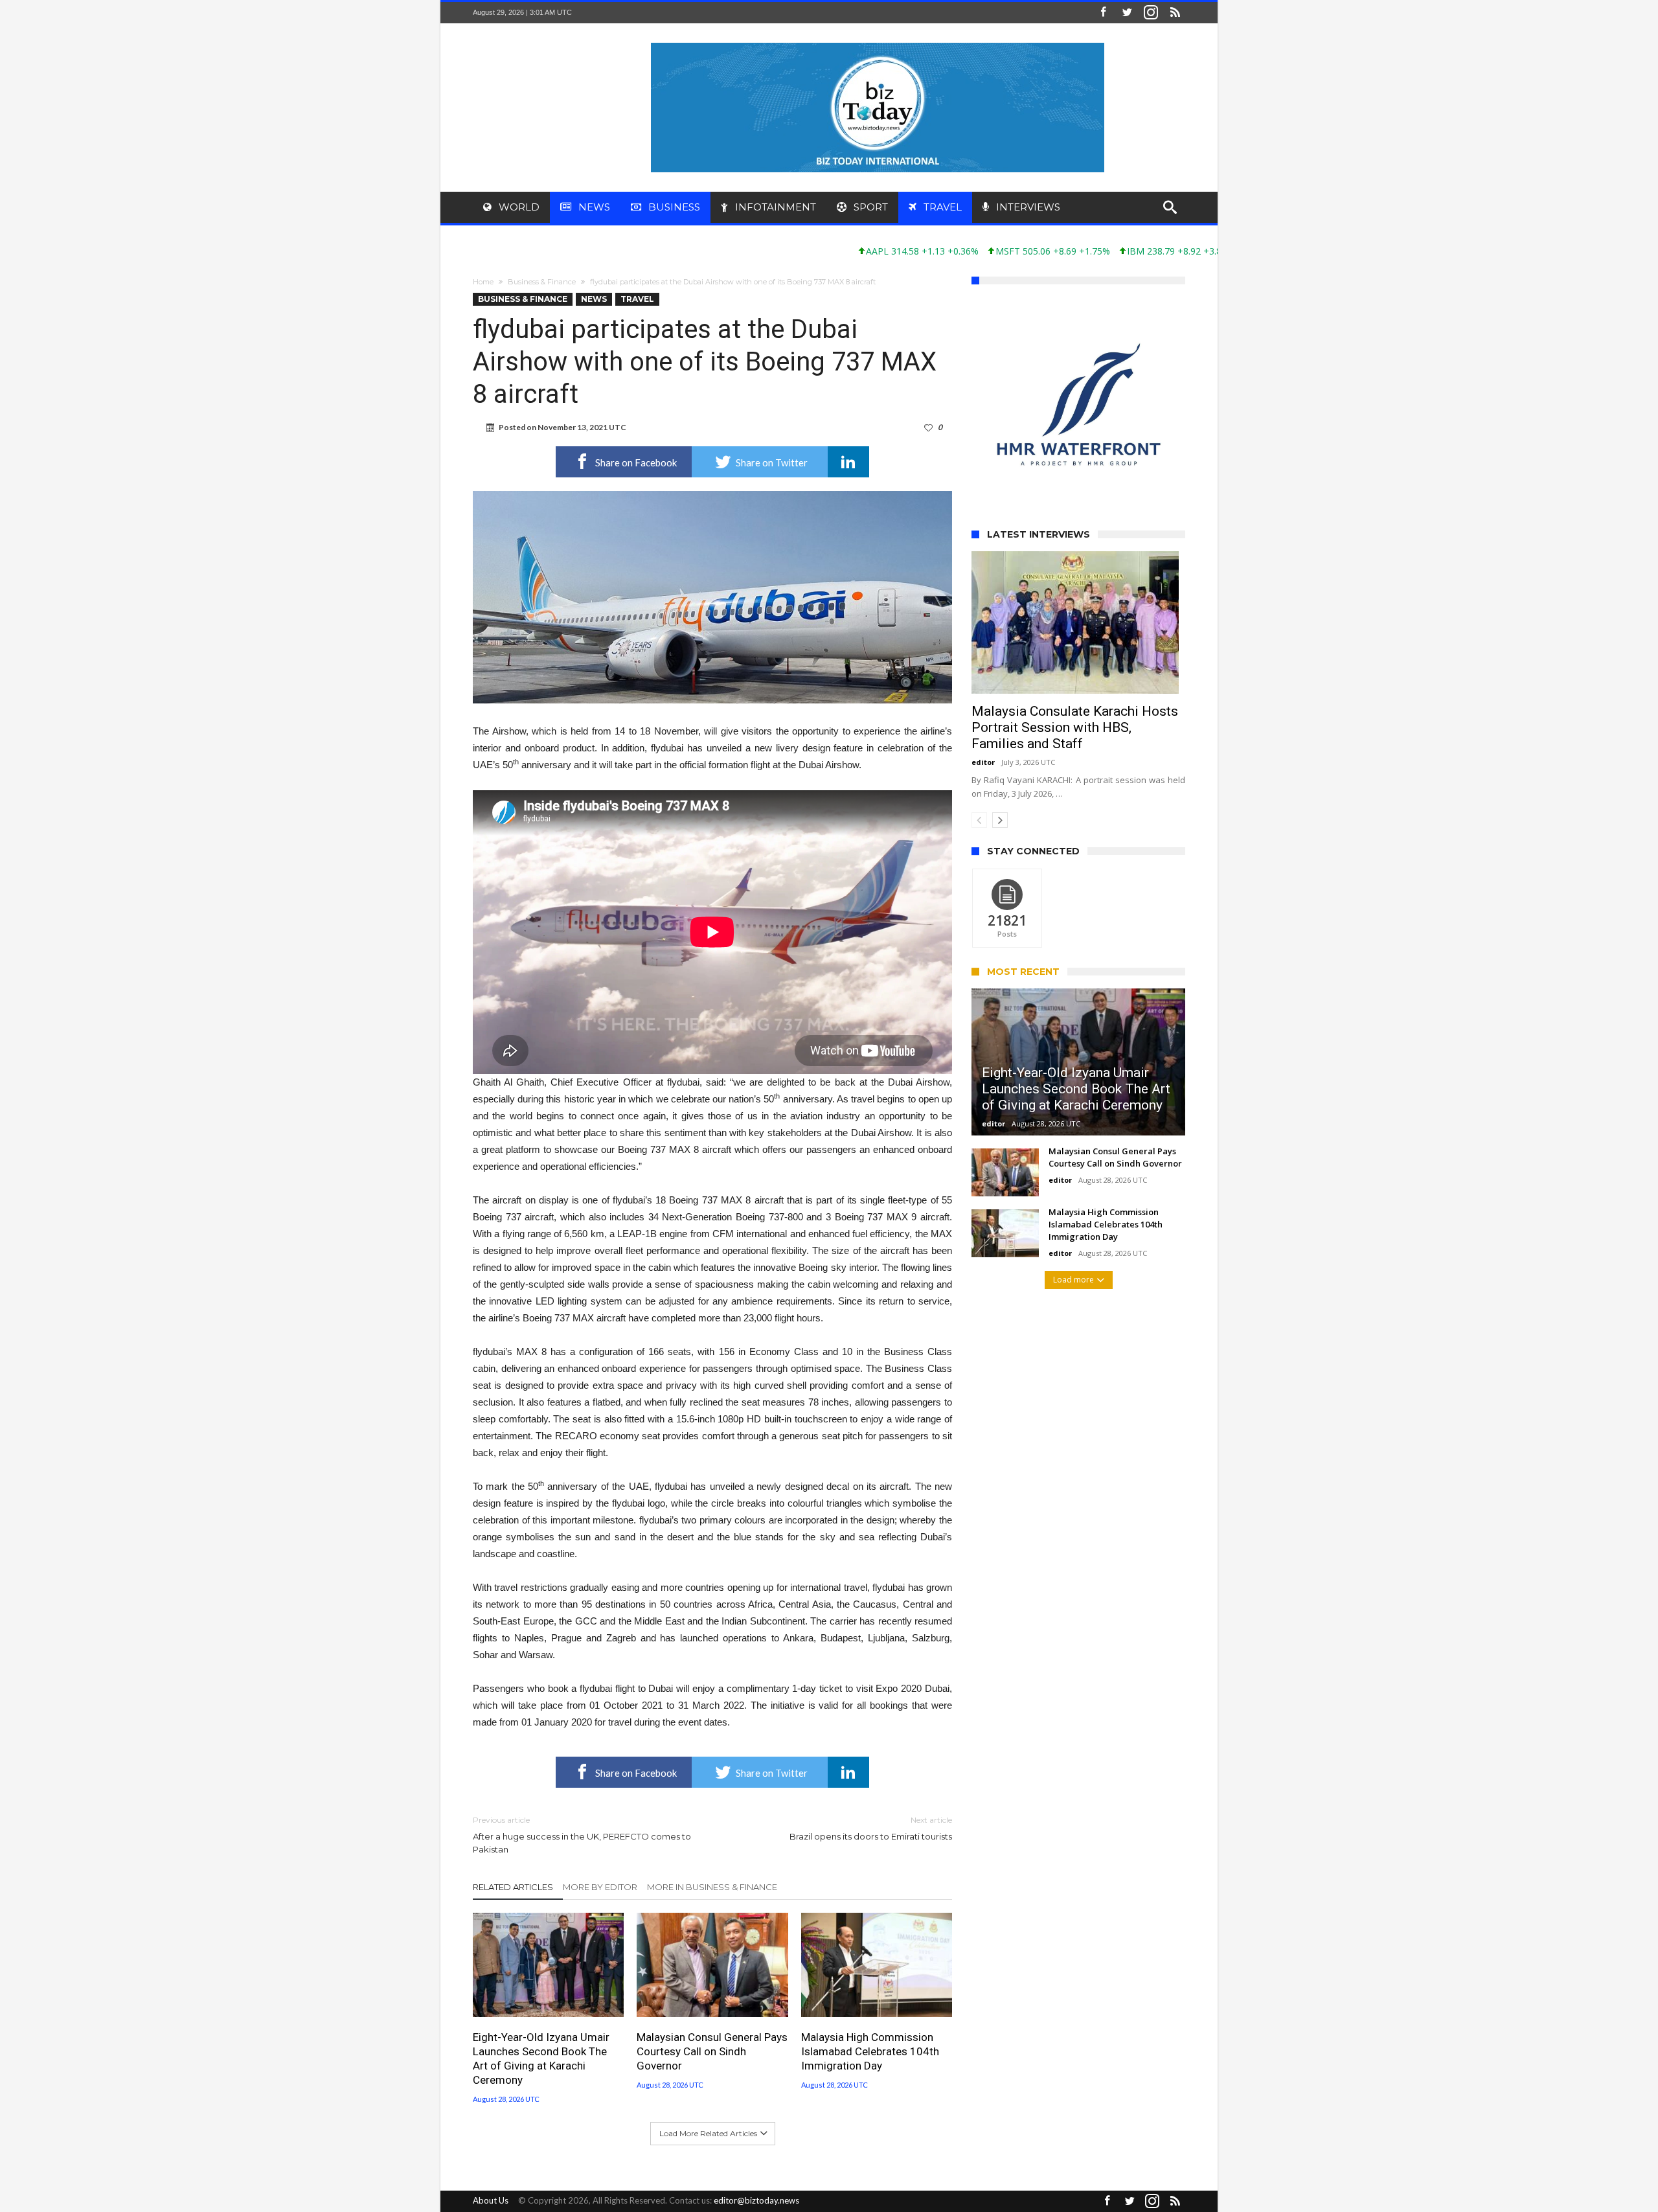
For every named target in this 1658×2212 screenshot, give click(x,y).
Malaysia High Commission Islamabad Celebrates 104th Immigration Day (870, 2051)
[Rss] (1175, 13)
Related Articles (513, 1887)
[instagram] (1151, 13)
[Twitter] (1127, 13)
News (594, 299)
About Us (491, 2200)
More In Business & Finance (712, 1887)
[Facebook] (1103, 13)
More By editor (600, 1887)
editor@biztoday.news (756, 2200)
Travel (637, 299)
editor (983, 703)
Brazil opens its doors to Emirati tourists (871, 1828)
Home (483, 282)
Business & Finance (542, 282)
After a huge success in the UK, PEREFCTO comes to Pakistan (582, 1835)
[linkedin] (848, 462)
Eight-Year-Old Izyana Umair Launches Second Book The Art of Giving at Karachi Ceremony (541, 2058)
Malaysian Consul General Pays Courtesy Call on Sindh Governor (712, 2051)
